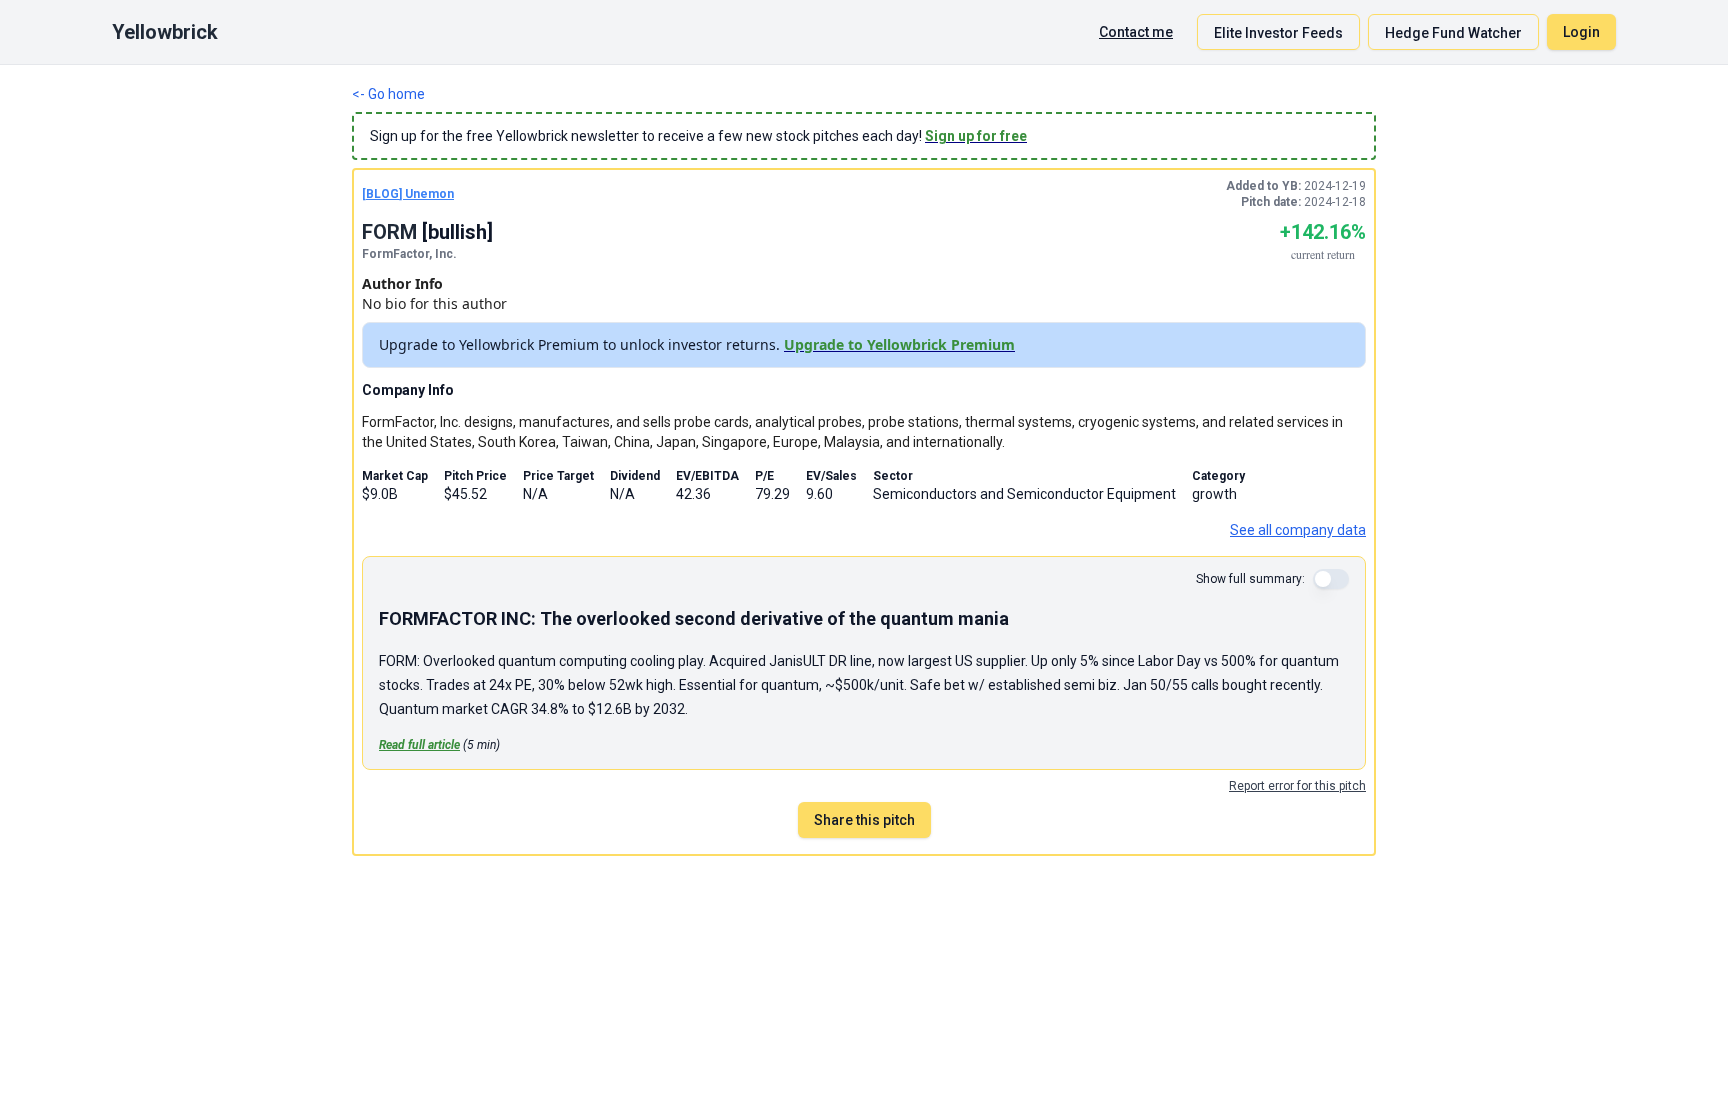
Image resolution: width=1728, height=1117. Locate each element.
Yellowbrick (165, 32)
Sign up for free (976, 136)
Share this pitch (864, 820)
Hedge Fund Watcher (1453, 33)
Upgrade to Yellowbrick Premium (899, 344)
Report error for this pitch (1297, 786)
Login (1581, 32)
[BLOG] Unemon (408, 194)
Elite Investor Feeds (1278, 33)
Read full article (419, 745)
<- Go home (388, 94)
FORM (389, 232)
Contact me (1136, 32)
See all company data (1298, 530)
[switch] (1331, 579)
